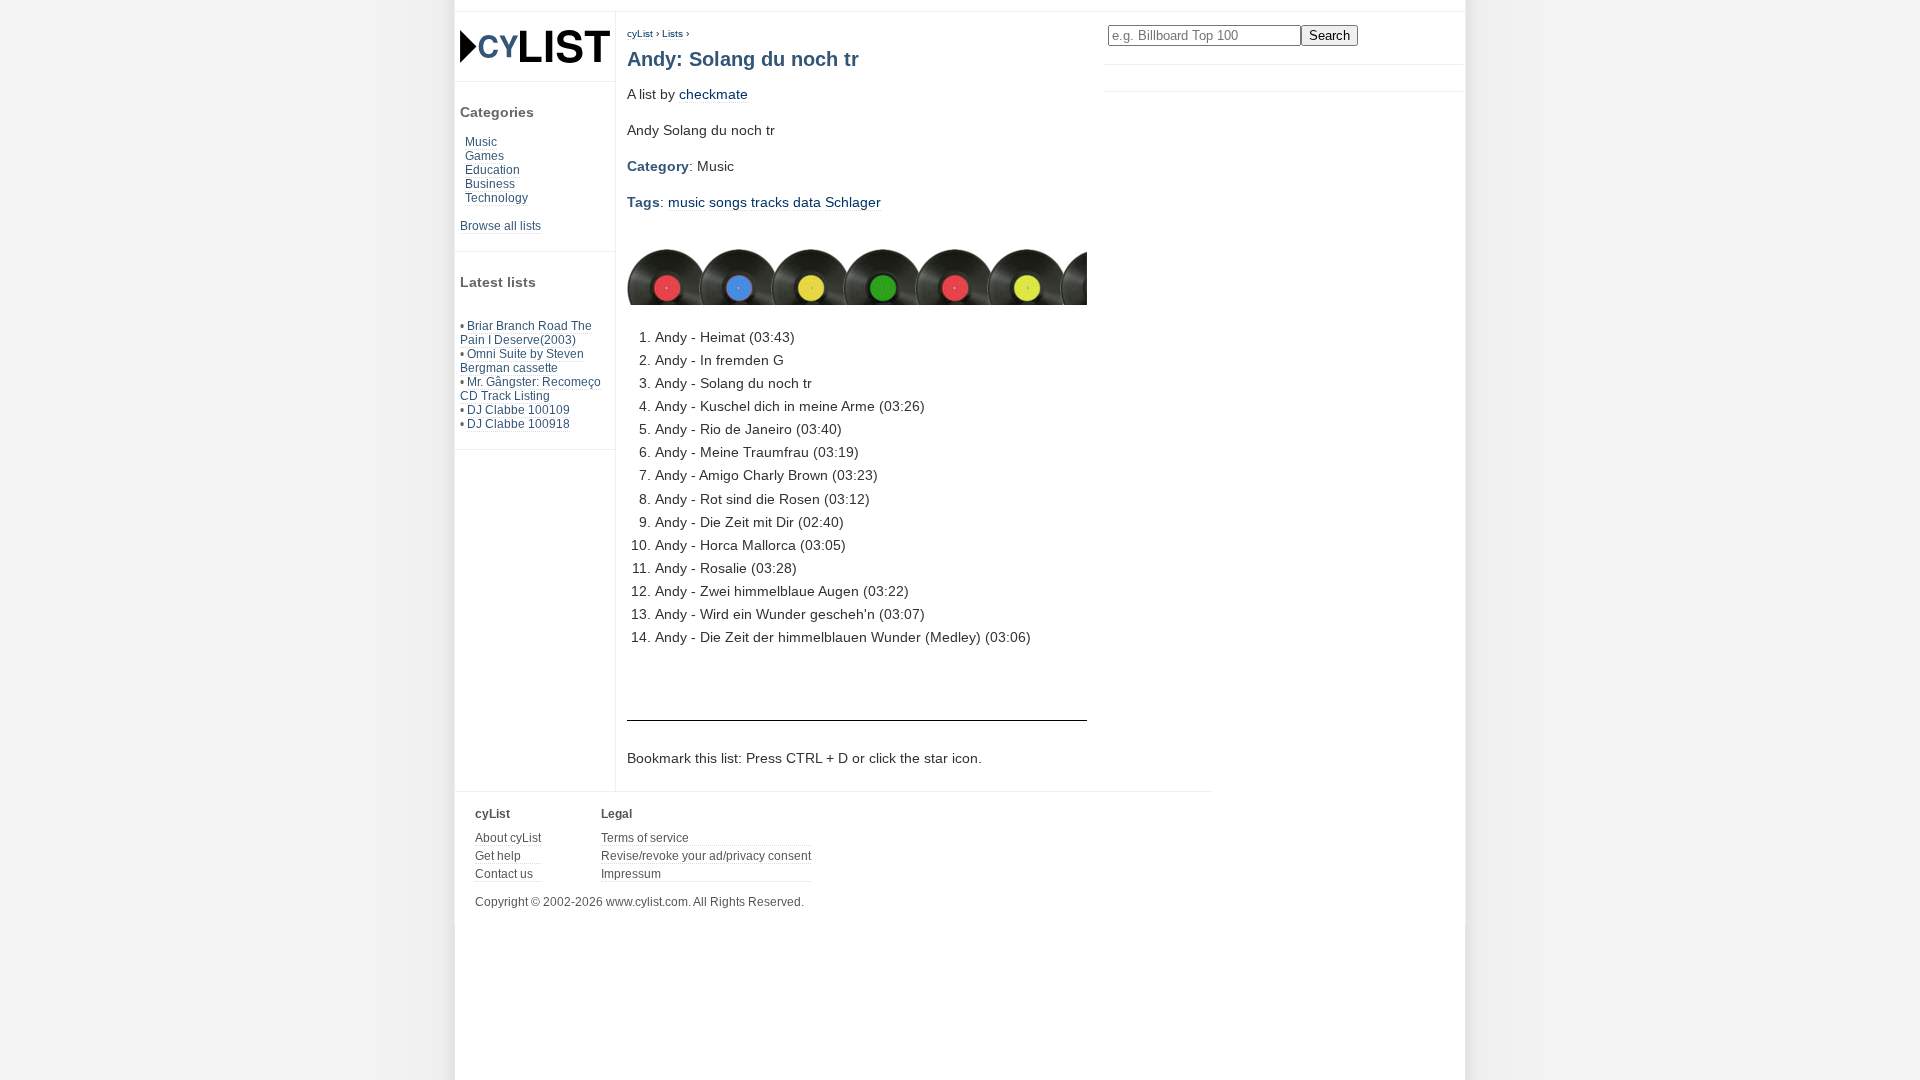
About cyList (508, 838)
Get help (498, 856)
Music (481, 142)
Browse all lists (500, 226)
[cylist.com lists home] (535, 46)
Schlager (853, 202)
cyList (640, 33)
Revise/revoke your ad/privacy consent (706, 856)
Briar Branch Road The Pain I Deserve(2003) (526, 333)
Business (490, 184)
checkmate (713, 94)
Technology (496, 198)
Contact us (504, 874)
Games (484, 156)
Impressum (631, 874)
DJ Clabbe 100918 (518, 424)
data (807, 202)
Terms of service (645, 838)
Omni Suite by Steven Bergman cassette (522, 361)
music (686, 202)
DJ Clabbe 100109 (518, 410)
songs (728, 202)
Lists (672, 33)
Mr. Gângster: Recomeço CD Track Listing (530, 389)
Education (492, 170)
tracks (770, 202)
